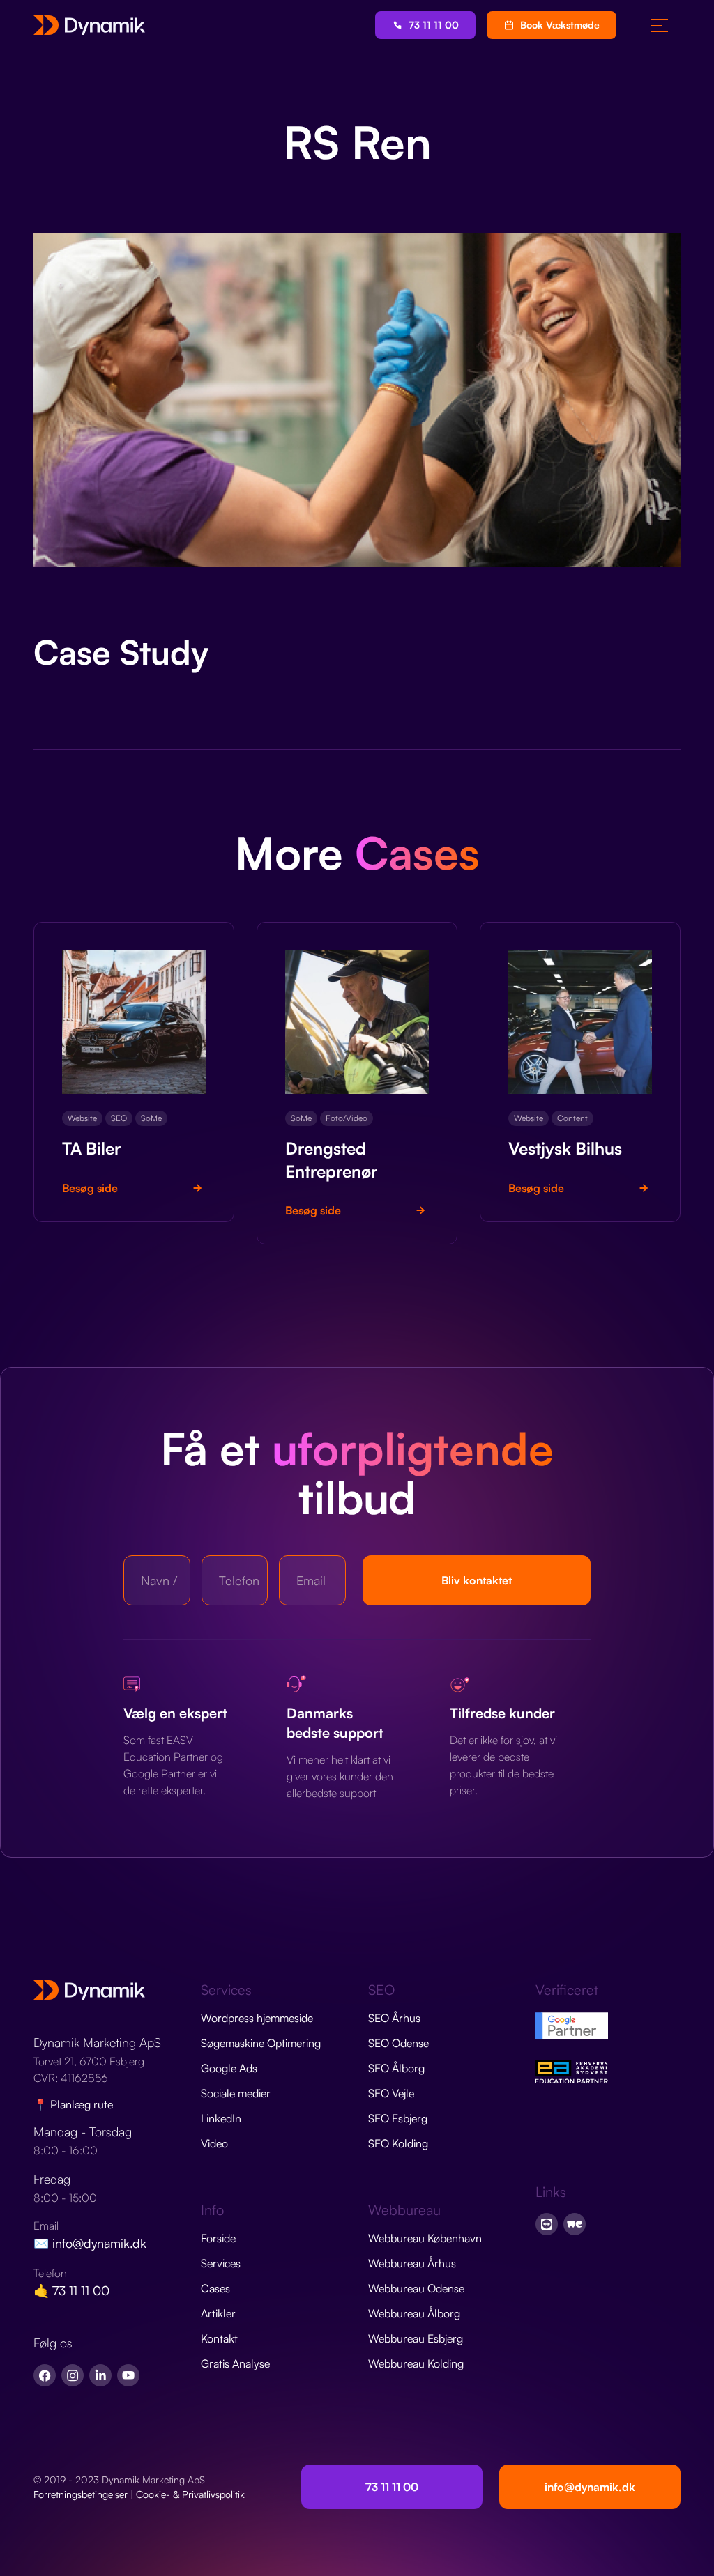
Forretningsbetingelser (81, 2494)
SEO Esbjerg (398, 2118)
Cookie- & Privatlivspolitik (190, 2494)
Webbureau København (425, 2238)
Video (214, 2143)
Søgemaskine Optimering (261, 2043)
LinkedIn (221, 2118)
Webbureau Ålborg (414, 2313)
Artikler (218, 2313)
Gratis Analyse (235, 2363)
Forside (218, 2238)
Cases (215, 2288)
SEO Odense (398, 2043)
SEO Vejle (391, 2093)
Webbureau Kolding (416, 2363)
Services (221, 2263)
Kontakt (219, 2338)
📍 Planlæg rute (73, 2104)
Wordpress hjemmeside (257, 2018)
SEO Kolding (398, 2143)
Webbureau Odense (416, 2288)
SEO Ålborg (396, 2068)
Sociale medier (236, 2093)
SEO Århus (394, 2018)
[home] (89, 25)
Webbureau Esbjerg (416, 2338)
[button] (660, 25)
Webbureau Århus (412, 2263)
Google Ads (229, 2068)
